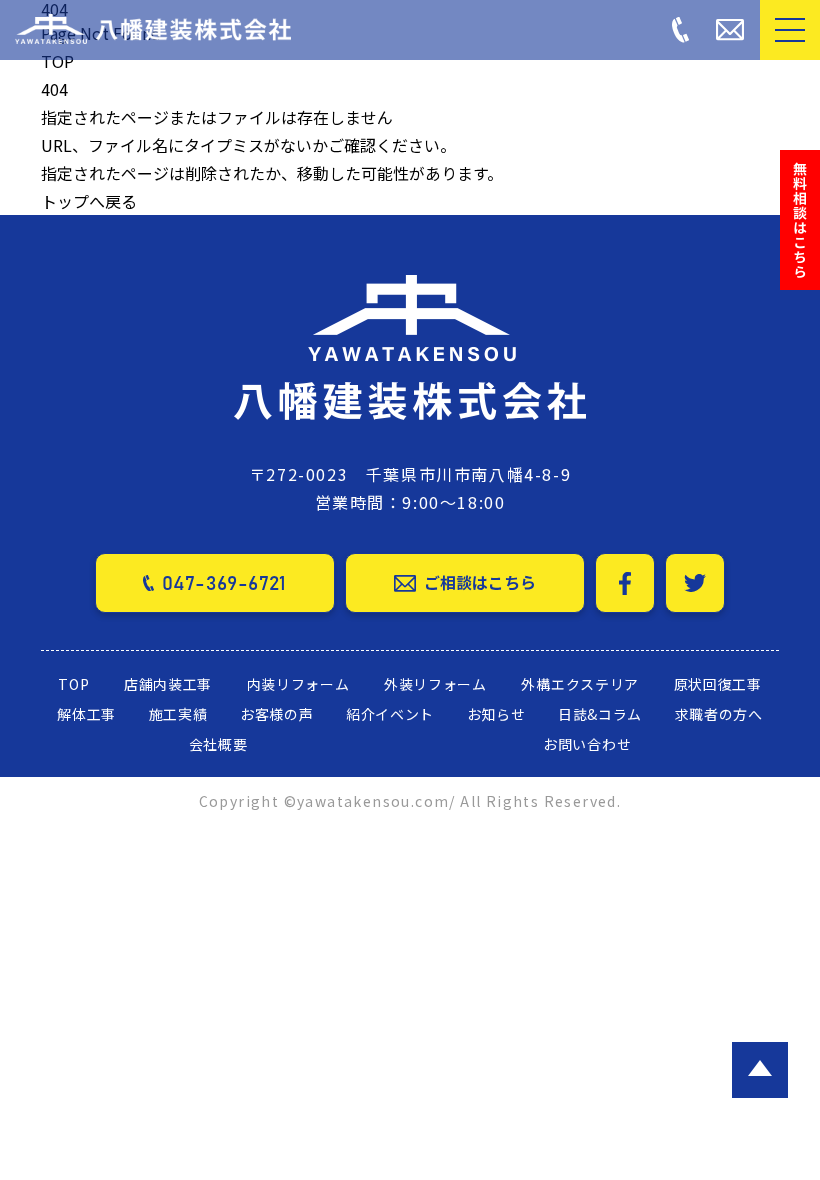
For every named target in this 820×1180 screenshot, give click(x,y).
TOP (57, 61)
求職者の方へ (719, 714)
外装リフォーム (435, 684)
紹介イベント (390, 714)
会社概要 (218, 744)
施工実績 (178, 714)
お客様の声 (277, 714)
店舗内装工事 (168, 684)
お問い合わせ (587, 744)
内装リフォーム (298, 684)
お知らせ (496, 714)
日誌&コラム (600, 714)
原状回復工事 (718, 684)
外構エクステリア (580, 684)
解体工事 (86, 714)
